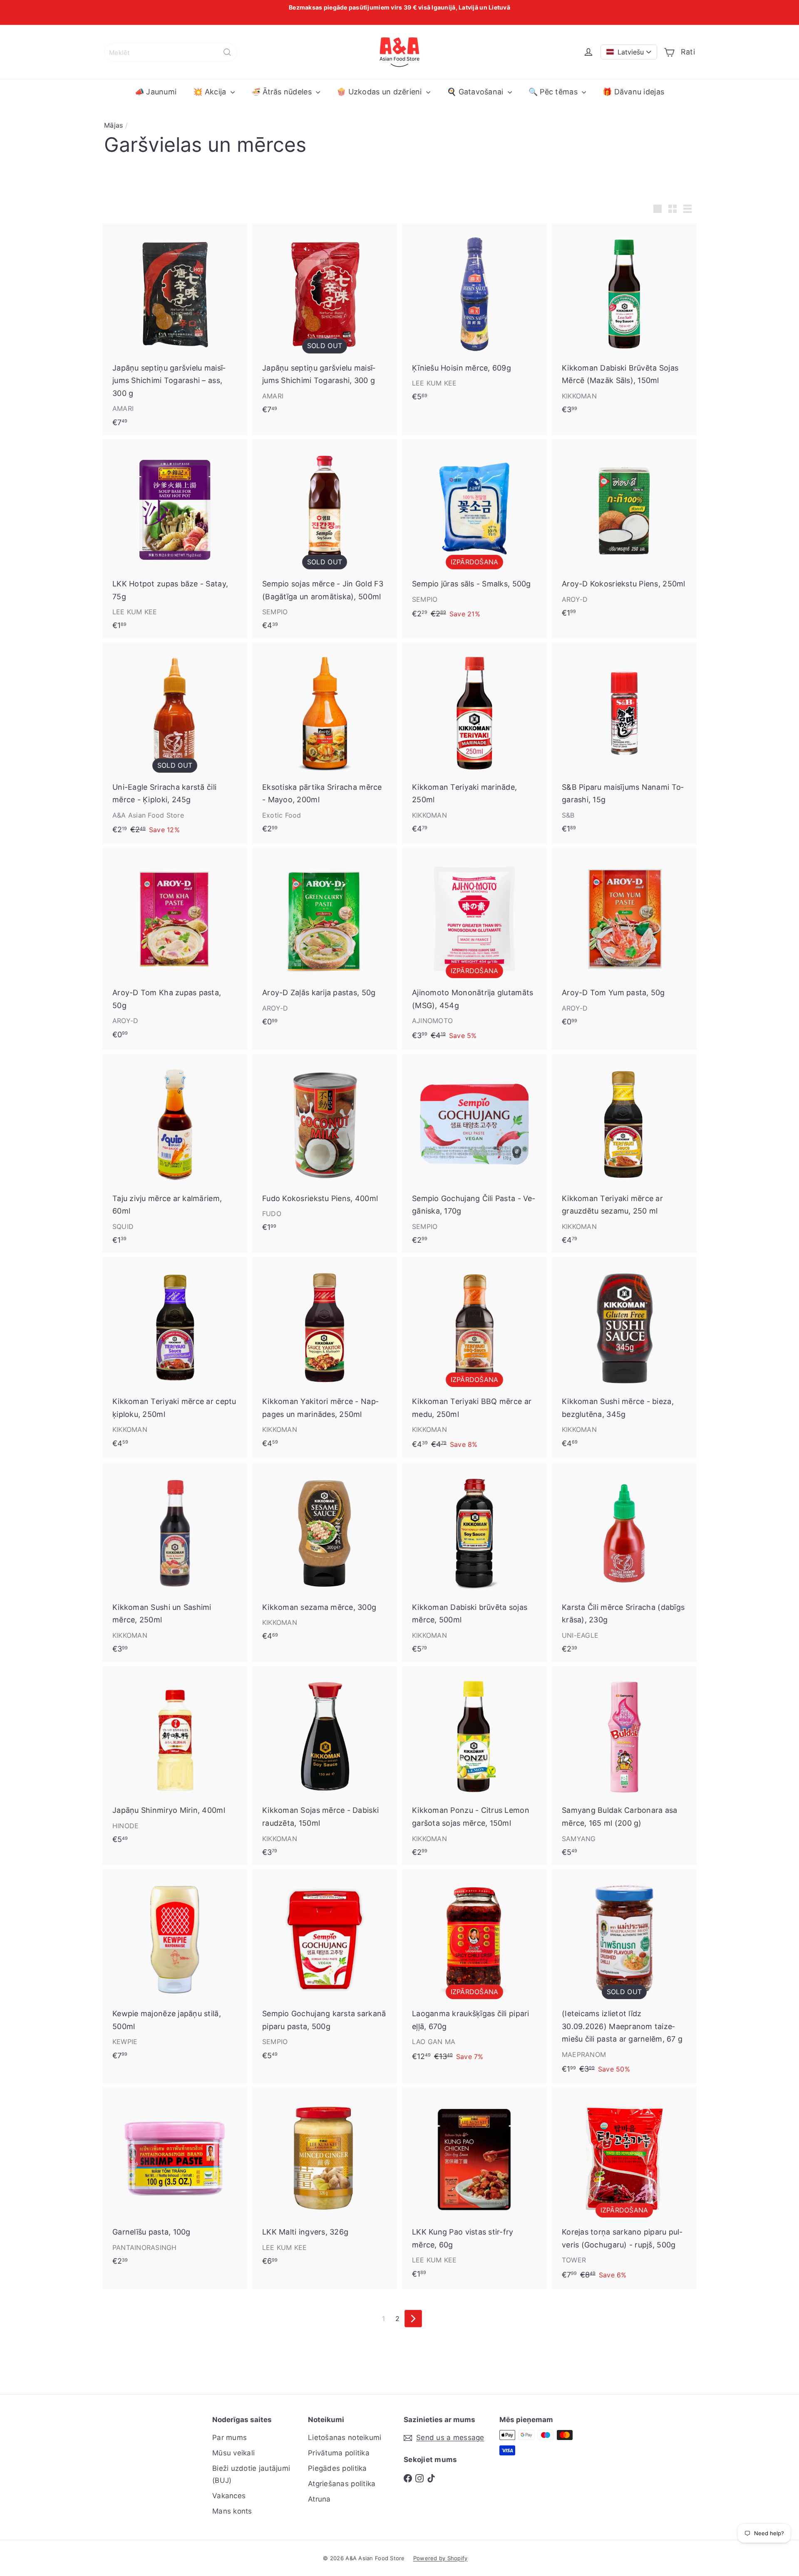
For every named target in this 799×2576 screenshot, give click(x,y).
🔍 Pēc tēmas (554, 92)
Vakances (229, 2496)
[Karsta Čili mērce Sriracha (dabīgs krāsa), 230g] (624, 1562)
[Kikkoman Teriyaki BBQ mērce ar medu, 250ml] (474, 1357)
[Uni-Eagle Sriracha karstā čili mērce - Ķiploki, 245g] (175, 743)
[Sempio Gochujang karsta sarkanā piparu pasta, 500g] (325, 1969)
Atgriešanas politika (342, 2484)
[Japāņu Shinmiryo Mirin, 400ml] (175, 1759)
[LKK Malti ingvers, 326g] (325, 2180)
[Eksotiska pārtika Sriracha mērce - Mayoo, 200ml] (325, 742)
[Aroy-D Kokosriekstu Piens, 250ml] (624, 532)
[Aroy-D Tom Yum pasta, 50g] (624, 941)
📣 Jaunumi (156, 92)
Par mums (230, 2438)
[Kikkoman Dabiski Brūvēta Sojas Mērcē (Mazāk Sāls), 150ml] (624, 323)
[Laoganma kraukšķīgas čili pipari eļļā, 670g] (474, 1970)
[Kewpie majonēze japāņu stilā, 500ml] (175, 1969)
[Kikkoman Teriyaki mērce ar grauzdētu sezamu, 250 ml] (624, 1153)
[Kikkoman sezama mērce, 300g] (325, 1556)
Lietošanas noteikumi (345, 2438)
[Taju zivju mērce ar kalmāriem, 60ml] (175, 1153)
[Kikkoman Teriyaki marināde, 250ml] (474, 742)
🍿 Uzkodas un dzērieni (380, 92)
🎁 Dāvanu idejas (633, 92)
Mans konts (232, 2511)
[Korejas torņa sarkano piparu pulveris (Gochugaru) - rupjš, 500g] (624, 2188)
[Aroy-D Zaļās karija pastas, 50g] (325, 941)
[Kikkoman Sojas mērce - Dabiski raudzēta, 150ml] (325, 1766)
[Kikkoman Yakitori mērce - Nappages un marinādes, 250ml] (325, 1356)
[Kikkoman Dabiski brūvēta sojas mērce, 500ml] (474, 1562)
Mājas (113, 125)
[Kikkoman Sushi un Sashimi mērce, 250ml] (175, 1562)
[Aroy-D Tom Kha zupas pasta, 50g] (175, 948)
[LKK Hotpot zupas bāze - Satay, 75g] (175, 539)
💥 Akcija (211, 92)
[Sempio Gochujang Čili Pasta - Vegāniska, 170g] (474, 1153)
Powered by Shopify (440, 2558)
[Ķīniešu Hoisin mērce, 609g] (474, 316)
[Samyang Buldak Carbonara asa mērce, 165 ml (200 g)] (624, 1766)
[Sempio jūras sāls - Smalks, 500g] (474, 534)
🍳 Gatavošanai (476, 92)
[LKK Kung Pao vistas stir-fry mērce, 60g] (474, 2187)
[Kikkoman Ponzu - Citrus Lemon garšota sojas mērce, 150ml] (474, 1766)
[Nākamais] (413, 2319)
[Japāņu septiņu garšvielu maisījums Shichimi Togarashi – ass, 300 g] (175, 329)
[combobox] (171, 52)
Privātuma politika (339, 2453)
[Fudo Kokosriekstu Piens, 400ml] (325, 1147)
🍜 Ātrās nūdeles (283, 92)
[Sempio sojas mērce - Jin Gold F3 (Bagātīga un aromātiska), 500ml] (325, 539)
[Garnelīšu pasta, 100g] (175, 2180)
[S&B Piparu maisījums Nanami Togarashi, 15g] (624, 742)
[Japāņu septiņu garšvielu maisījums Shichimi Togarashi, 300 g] (325, 323)
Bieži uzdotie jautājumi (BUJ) (251, 2474)
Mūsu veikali (233, 2453)
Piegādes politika (337, 2468)
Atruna (319, 2499)
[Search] (227, 52)
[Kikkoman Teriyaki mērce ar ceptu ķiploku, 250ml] (175, 1356)
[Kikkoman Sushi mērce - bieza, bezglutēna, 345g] (624, 1356)
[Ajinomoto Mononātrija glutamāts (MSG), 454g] (474, 949)
